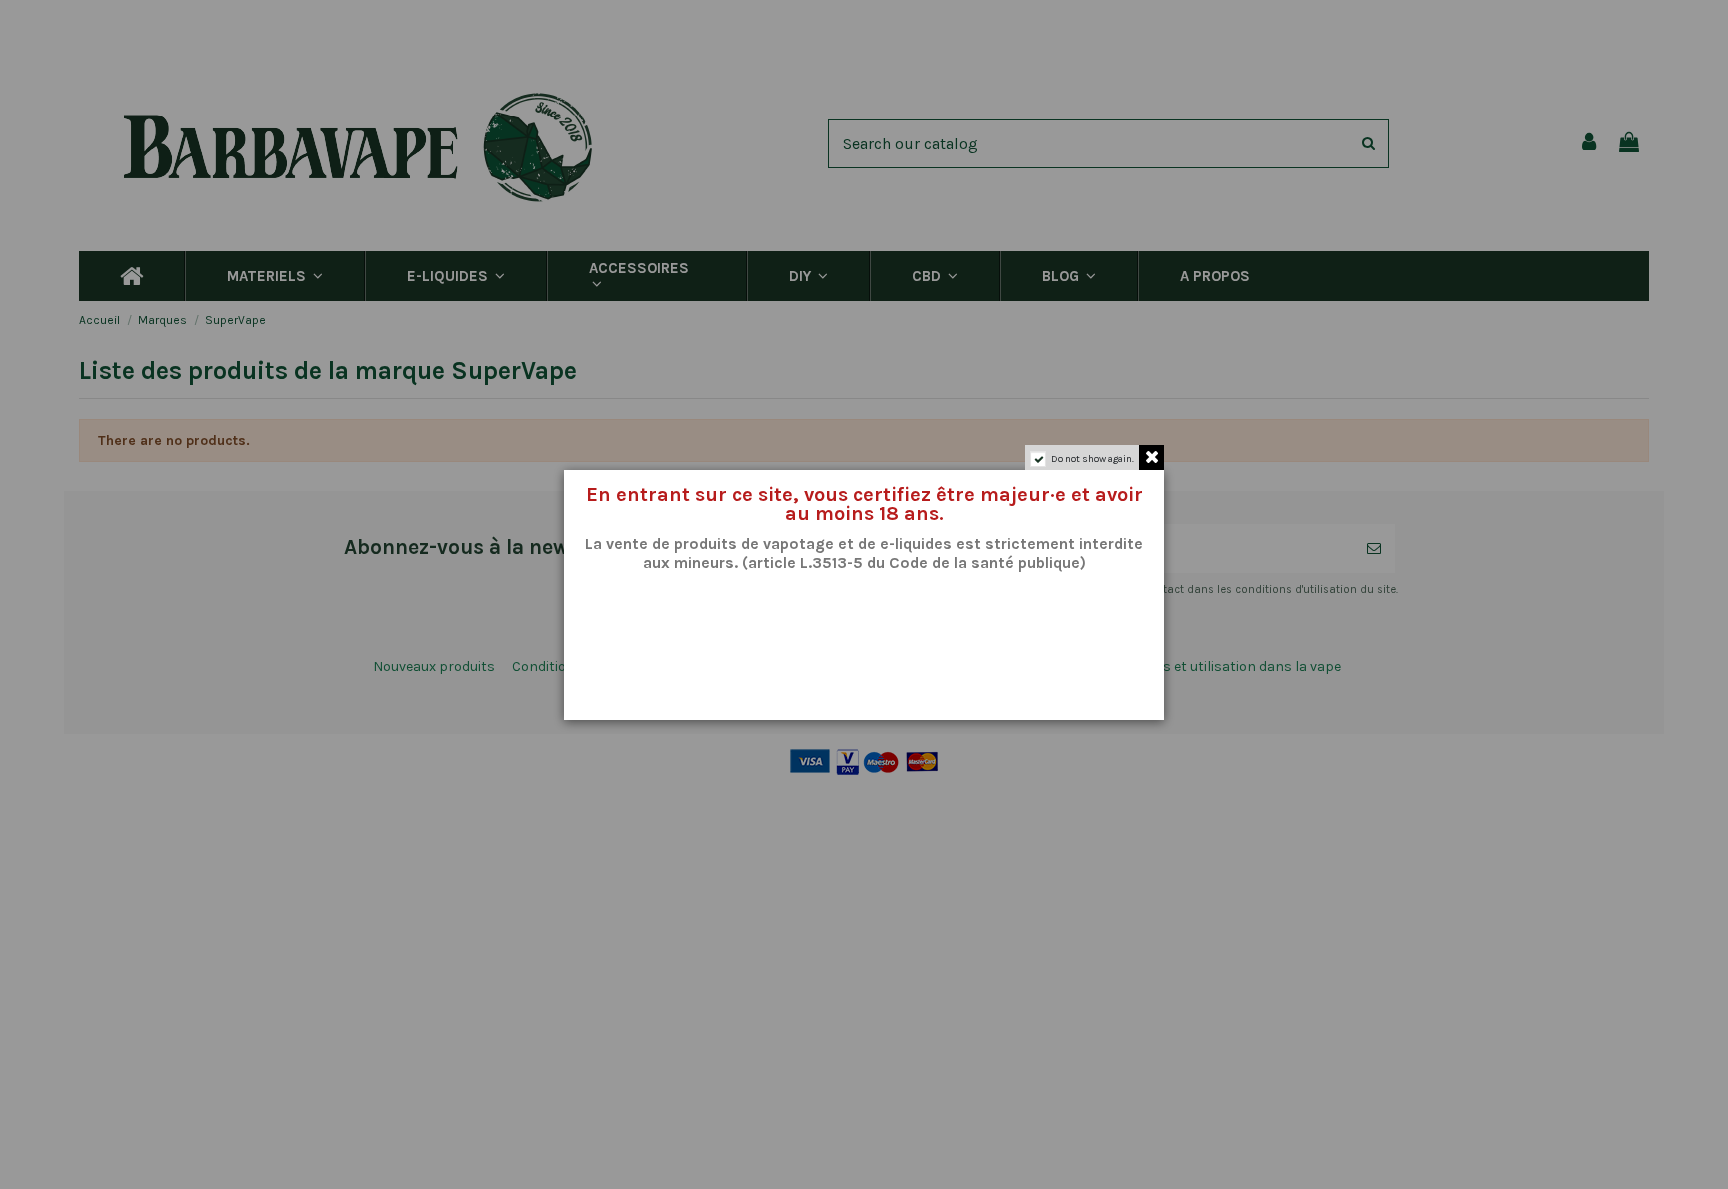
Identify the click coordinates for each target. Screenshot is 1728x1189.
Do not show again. (1092, 459)
